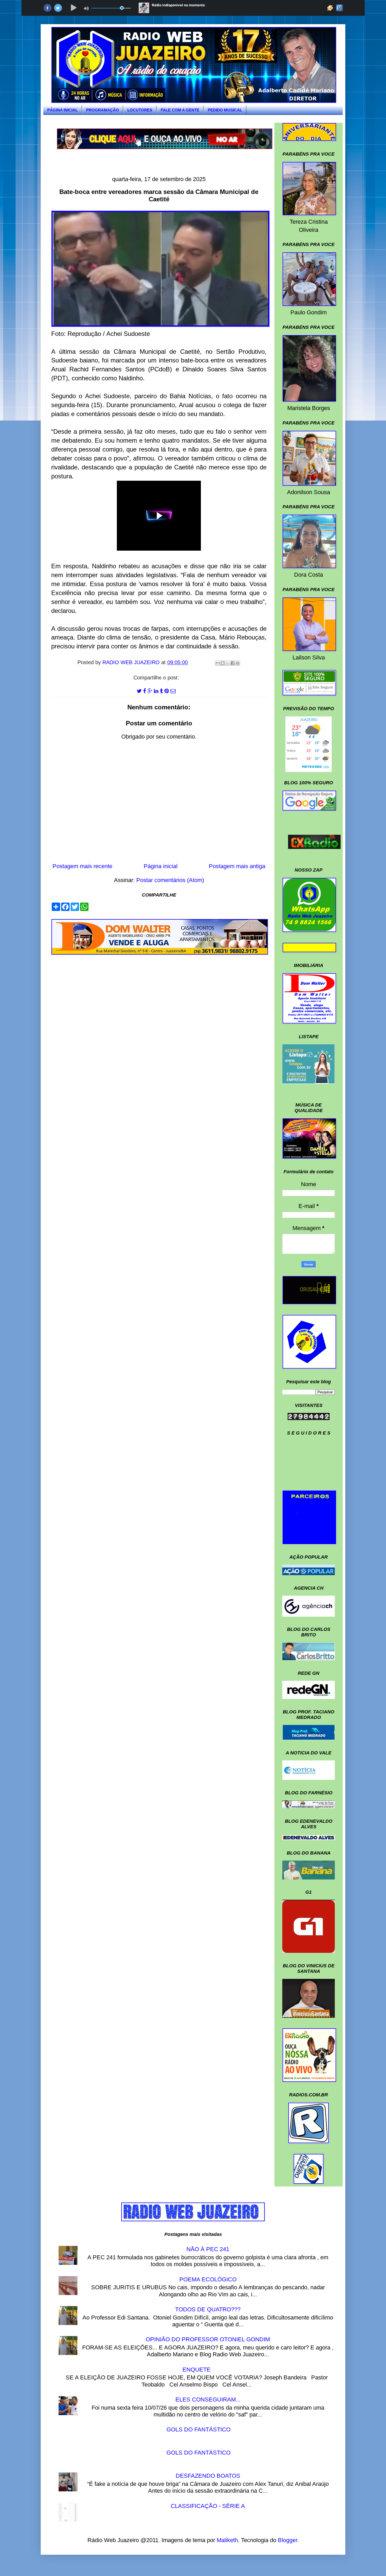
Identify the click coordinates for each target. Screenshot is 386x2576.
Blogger (288, 2540)
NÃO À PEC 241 (208, 2249)
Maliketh (227, 2540)
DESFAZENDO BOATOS (208, 2476)
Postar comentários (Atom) (170, 880)
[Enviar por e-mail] (218, 663)
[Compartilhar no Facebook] (233, 663)
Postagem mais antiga (237, 866)
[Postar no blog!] (223, 663)
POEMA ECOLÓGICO (208, 2279)
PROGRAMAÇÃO (103, 110)
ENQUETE (197, 2370)
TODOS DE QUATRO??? (208, 2309)
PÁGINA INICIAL (62, 110)
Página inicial (161, 866)
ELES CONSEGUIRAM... (208, 2400)
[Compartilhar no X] (228, 663)
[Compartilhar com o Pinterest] (238, 663)
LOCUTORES (140, 110)
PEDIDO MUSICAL (225, 110)
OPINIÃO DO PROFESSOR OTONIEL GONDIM (208, 2339)
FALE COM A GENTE (180, 110)
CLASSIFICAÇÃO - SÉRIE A (208, 2506)
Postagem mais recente (82, 866)
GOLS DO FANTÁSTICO (199, 2429)
